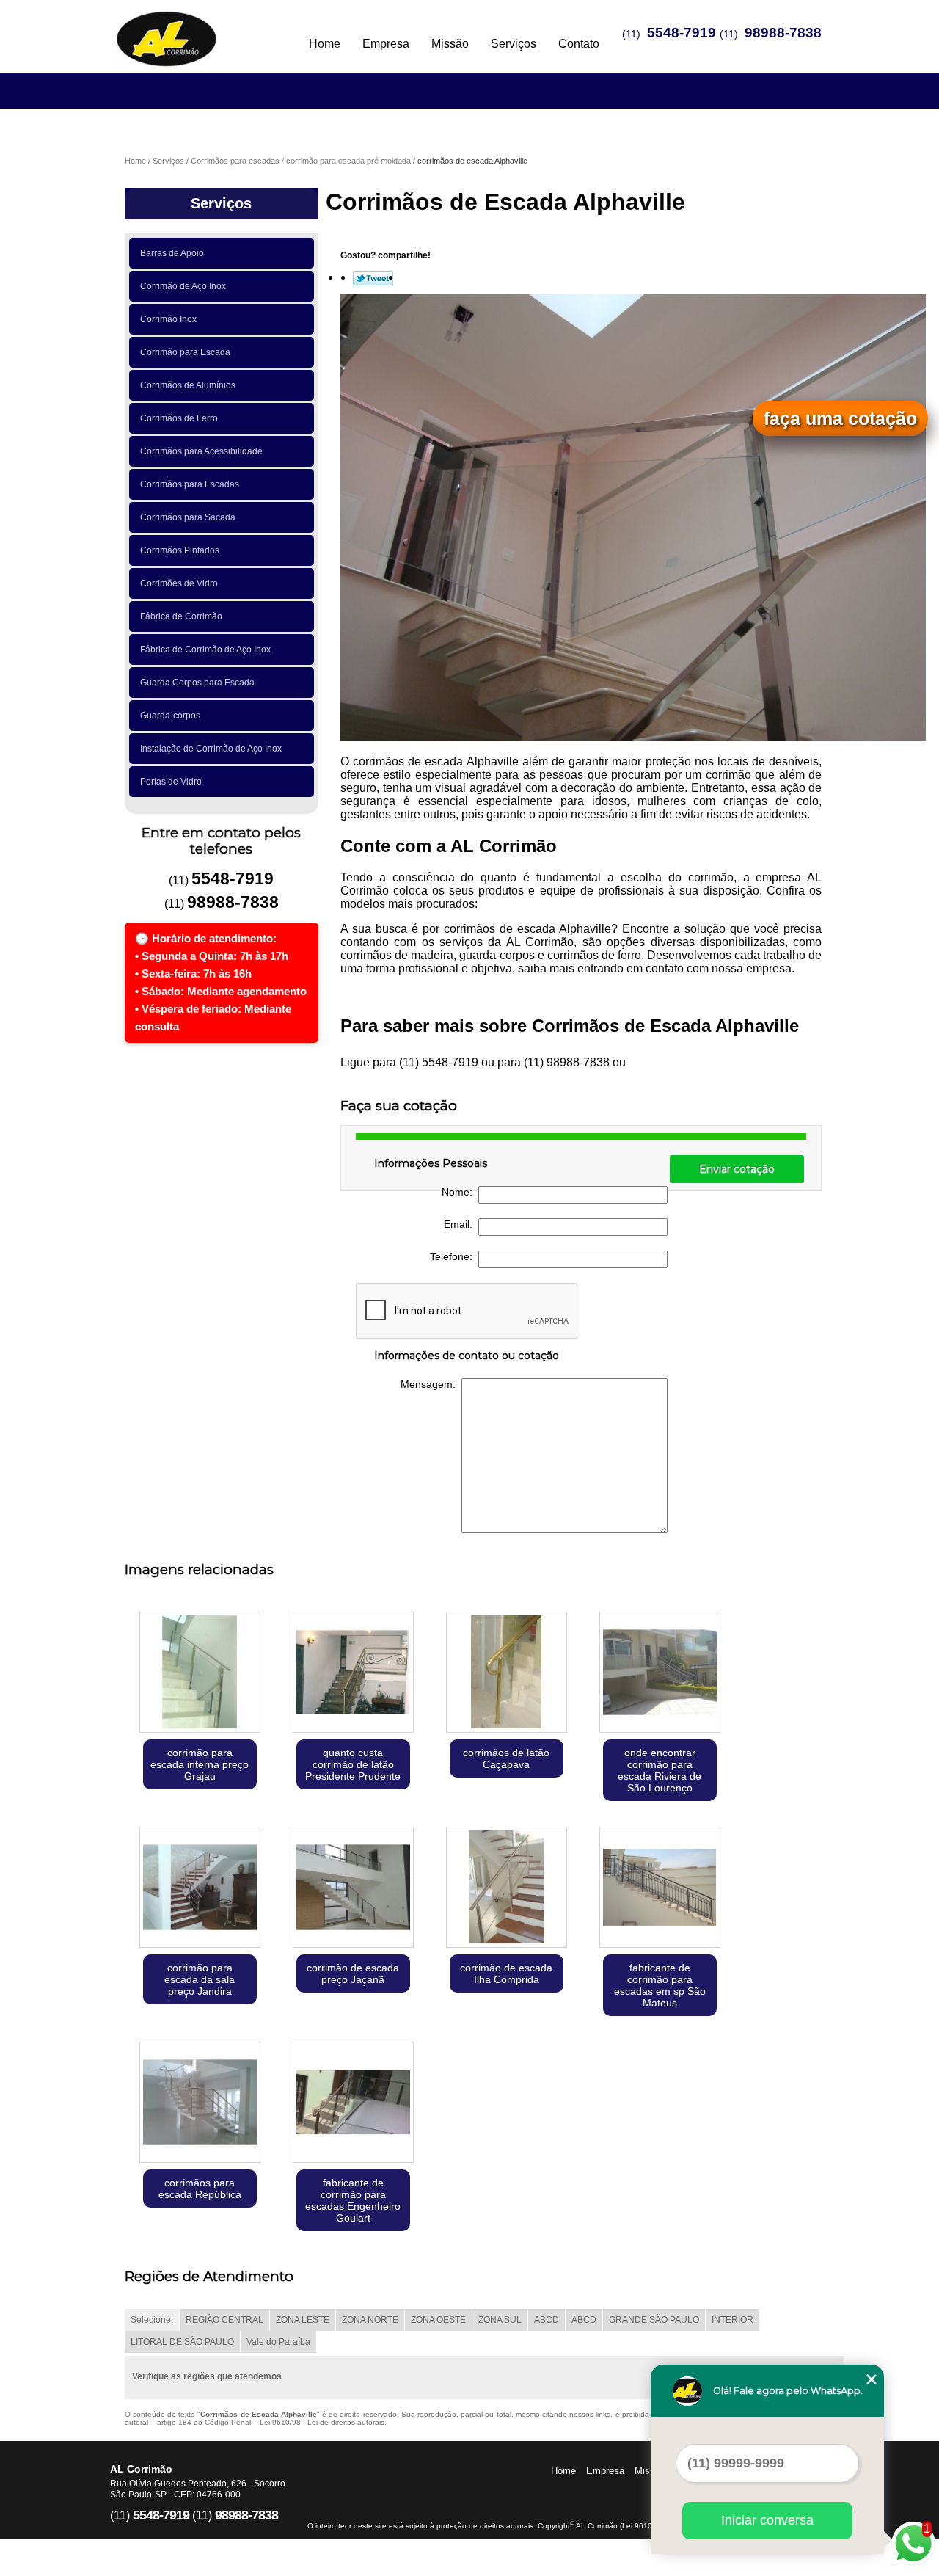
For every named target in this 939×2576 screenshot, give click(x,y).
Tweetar (373, 278)
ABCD (547, 2320)
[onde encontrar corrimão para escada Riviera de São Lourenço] (660, 1674)
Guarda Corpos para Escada (197, 683)
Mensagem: (431, 1384)
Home (325, 44)
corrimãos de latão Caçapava (506, 1758)
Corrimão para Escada (185, 352)
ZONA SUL (500, 2320)
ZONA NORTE (370, 2320)
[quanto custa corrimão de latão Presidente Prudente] (353, 1674)
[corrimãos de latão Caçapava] (507, 1674)
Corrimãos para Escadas (190, 484)
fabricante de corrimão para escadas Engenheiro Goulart (353, 2200)
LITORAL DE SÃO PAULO (182, 2342)
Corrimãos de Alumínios (188, 385)
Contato (579, 44)
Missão (450, 44)
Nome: (460, 1192)
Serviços (514, 44)
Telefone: (454, 1256)
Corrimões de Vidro (179, 583)
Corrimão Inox (168, 319)
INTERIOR (732, 2320)
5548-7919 (682, 33)
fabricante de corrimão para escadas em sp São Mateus (660, 1985)
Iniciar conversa (767, 2520)
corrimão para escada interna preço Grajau (200, 1764)
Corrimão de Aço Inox (183, 286)
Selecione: (152, 2320)
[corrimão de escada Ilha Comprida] (507, 1889)
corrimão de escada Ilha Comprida (506, 1973)
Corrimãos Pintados (180, 550)
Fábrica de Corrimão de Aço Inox (205, 650)
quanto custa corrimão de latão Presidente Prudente (353, 1764)
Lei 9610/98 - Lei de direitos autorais (322, 2422)
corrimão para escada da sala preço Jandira (200, 1979)
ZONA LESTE (303, 2320)
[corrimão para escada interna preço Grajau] (200, 1674)
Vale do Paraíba (278, 2342)
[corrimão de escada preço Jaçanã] (353, 1889)
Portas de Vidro (171, 782)
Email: (461, 1224)
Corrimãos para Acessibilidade (201, 451)
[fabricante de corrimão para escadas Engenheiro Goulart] (353, 2104)
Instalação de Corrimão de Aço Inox (211, 749)
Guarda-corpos (170, 716)
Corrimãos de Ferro (179, 418)
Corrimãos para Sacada (188, 517)
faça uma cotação (840, 418)
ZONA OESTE (438, 2320)
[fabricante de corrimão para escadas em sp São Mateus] (660, 1889)
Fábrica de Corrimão (181, 616)
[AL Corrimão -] (194, 29)
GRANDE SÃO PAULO (654, 2320)
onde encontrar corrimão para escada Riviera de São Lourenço (660, 1770)
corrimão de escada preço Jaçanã (353, 1973)
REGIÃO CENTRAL (224, 2320)
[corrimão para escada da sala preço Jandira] (200, 1889)
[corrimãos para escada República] (200, 2104)
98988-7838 (783, 33)
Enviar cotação (737, 1169)
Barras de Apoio (172, 253)
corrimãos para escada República (200, 2188)
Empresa (386, 44)
